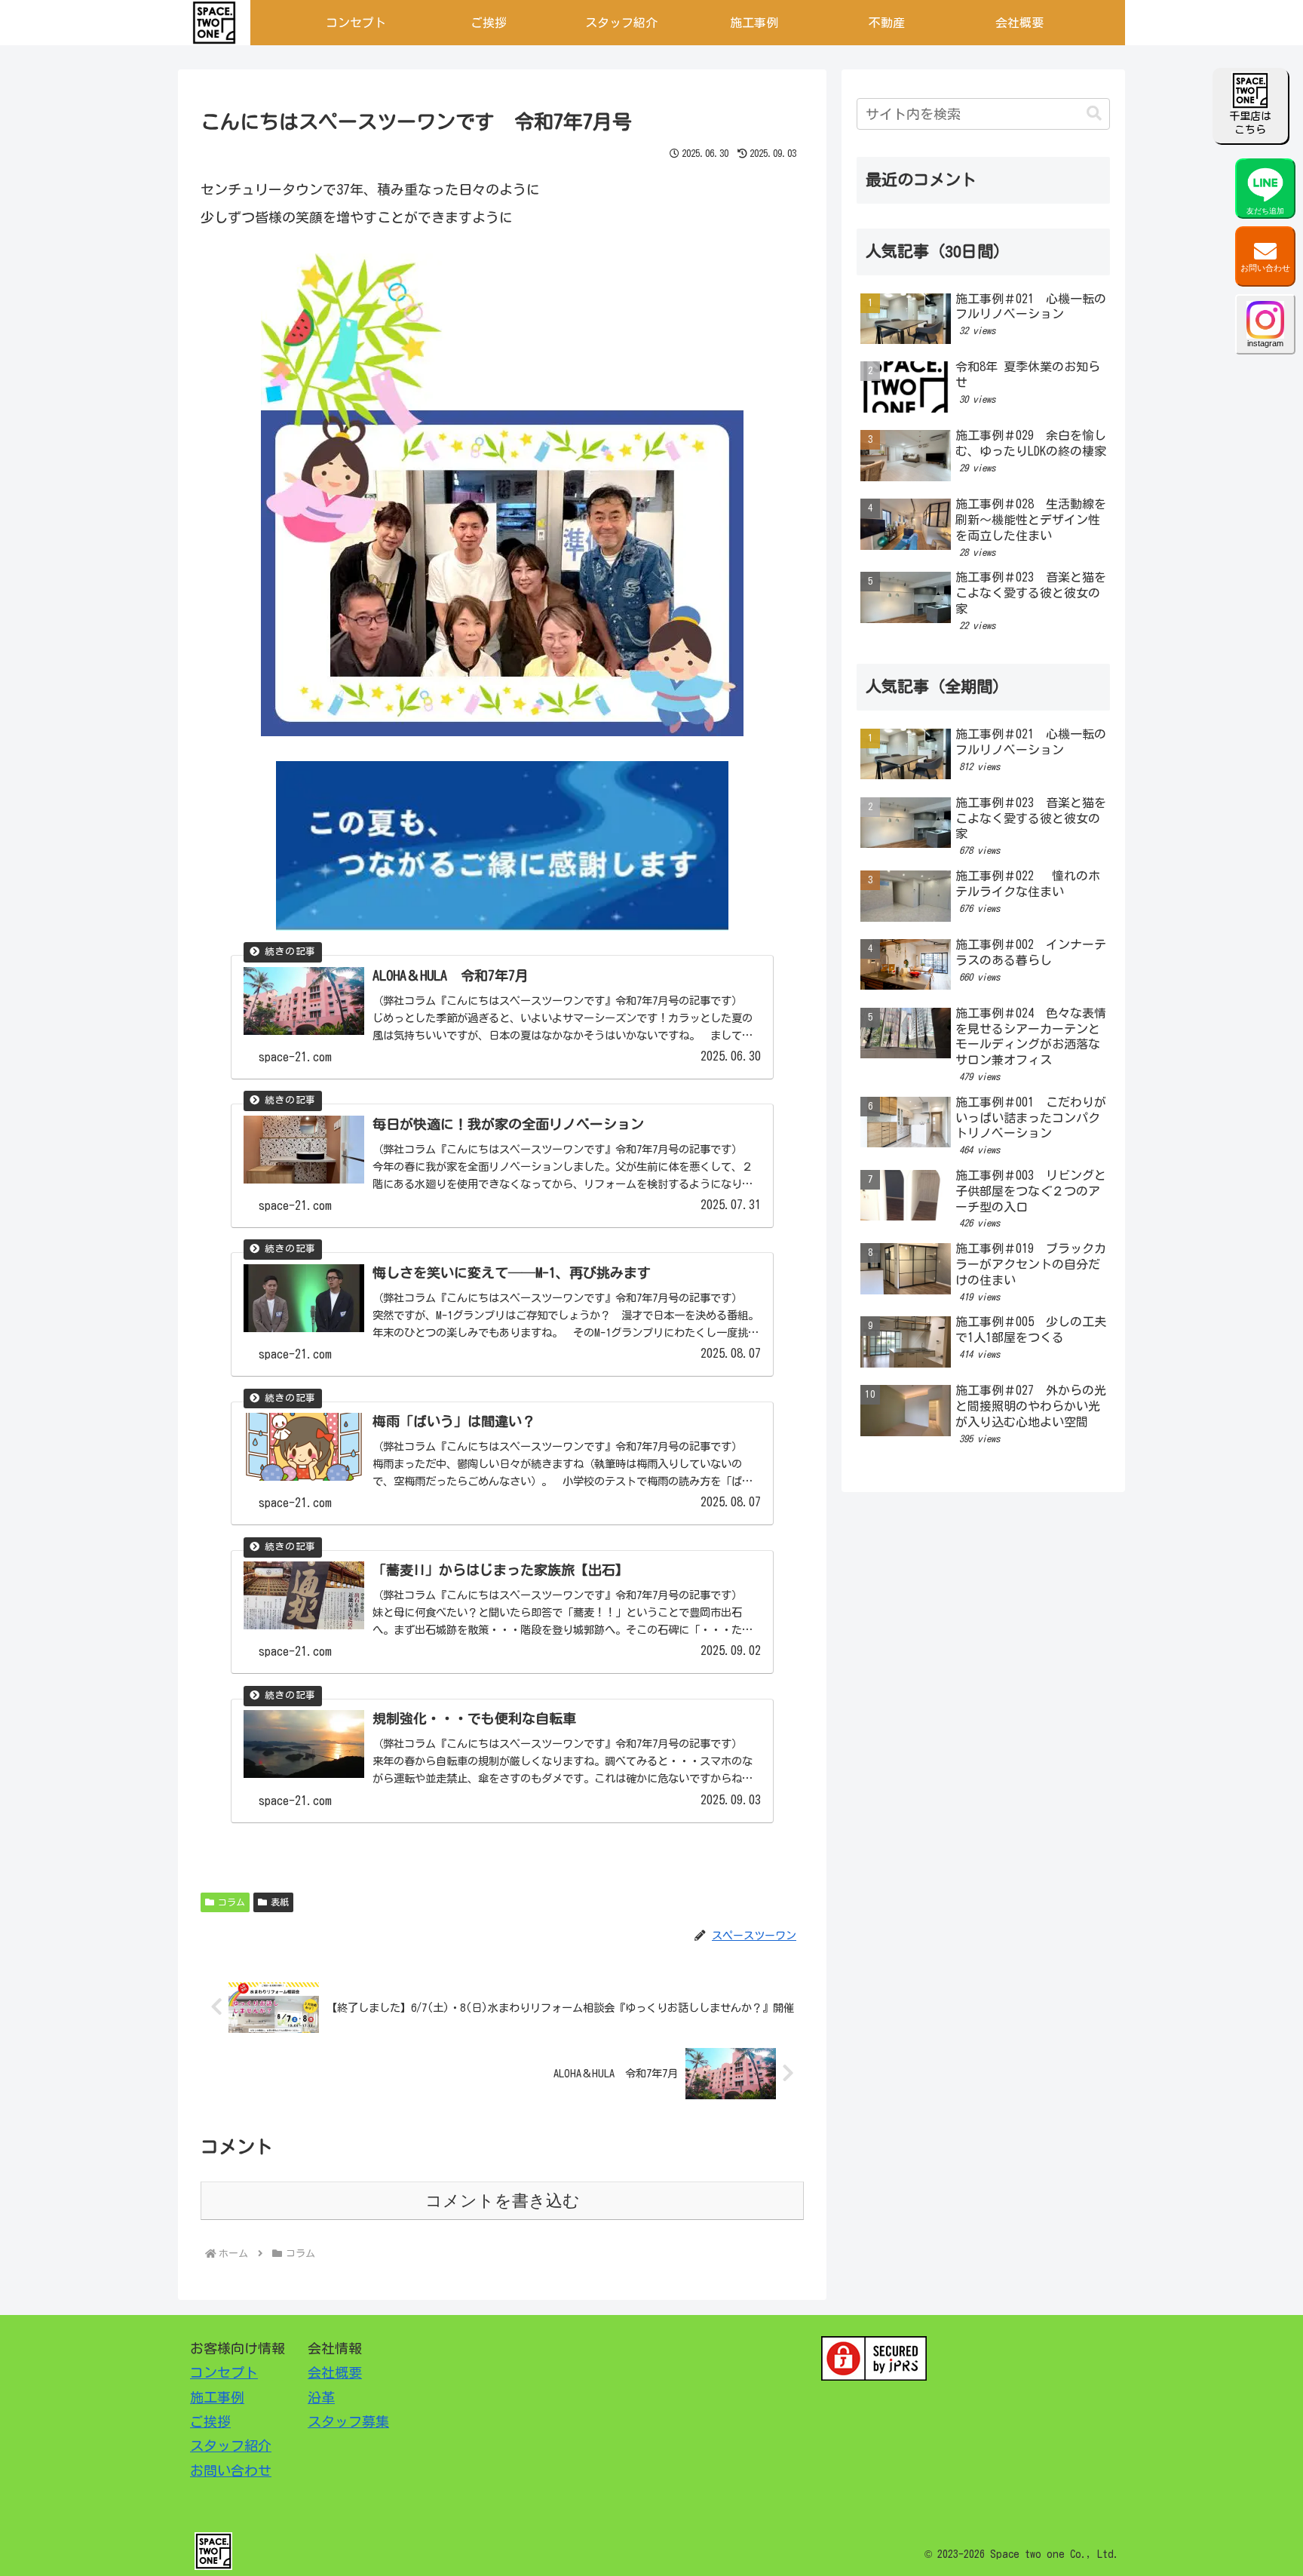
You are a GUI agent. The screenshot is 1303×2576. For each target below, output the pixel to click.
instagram (1265, 343)
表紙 (280, 1902)
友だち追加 (1265, 211)
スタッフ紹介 (231, 2446)
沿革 (321, 2397)
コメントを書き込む (503, 2201)
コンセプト (224, 2372)
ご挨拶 (210, 2421)
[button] (1094, 114)
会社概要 (335, 2372)
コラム (231, 1902)
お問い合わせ (1265, 268)
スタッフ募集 (348, 2421)
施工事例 (217, 2397)
